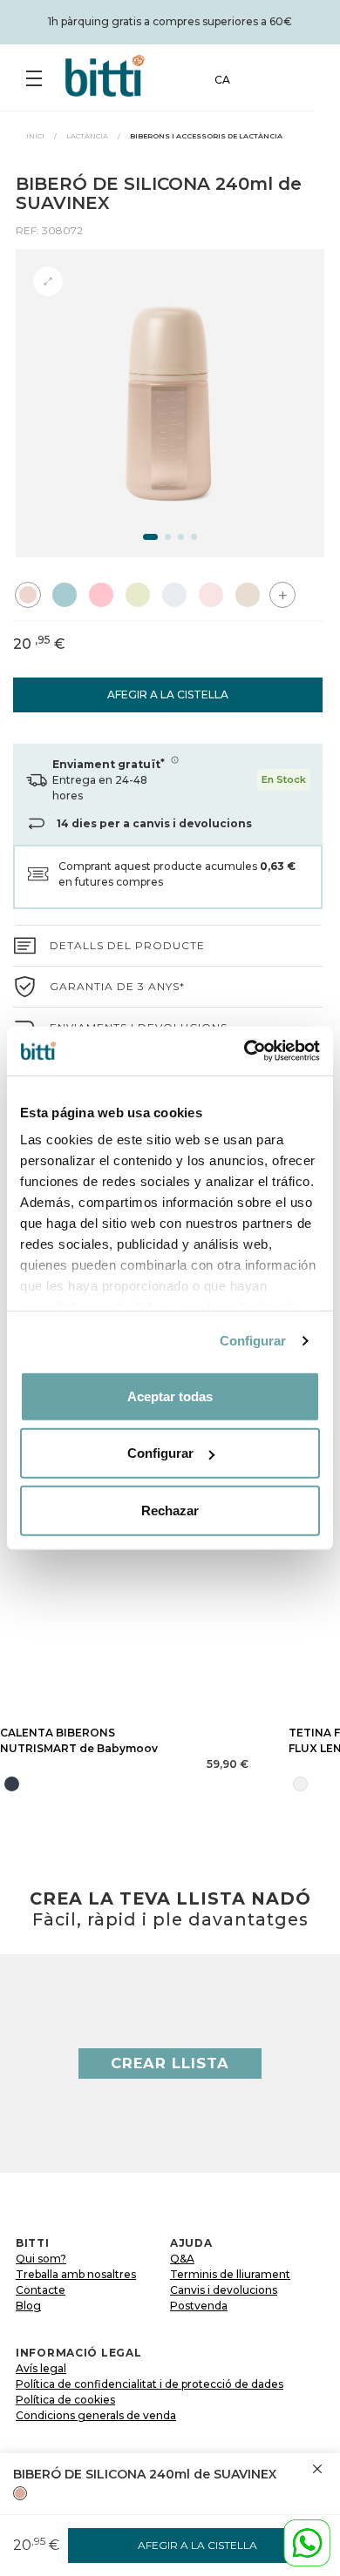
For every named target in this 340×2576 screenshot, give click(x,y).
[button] (151, 537)
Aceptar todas (170, 1396)
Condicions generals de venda (96, 2415)
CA (222, 80)
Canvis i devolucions (224, 2290)
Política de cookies (65, 2400)
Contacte (41, 2290)
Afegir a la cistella (168, 695)
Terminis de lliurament (230, 2274)
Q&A (182, 2259)
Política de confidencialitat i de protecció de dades (150, 2384)
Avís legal (41, 2368)
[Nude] (20, 2493)
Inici (35, 136)
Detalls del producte (127, 945)
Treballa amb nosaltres (76, 2274)
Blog (28, 2306)
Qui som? (41, 2259)
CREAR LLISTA (170, 2063)
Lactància (87, 136)
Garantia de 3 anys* (117, 986)
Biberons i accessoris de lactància (206, 136)
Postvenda (199, 2306)
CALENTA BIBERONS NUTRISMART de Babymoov (79, 1740)
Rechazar (170, 1510)
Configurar (253, 1341)
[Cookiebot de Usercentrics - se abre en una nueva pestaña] (245, 1051)
